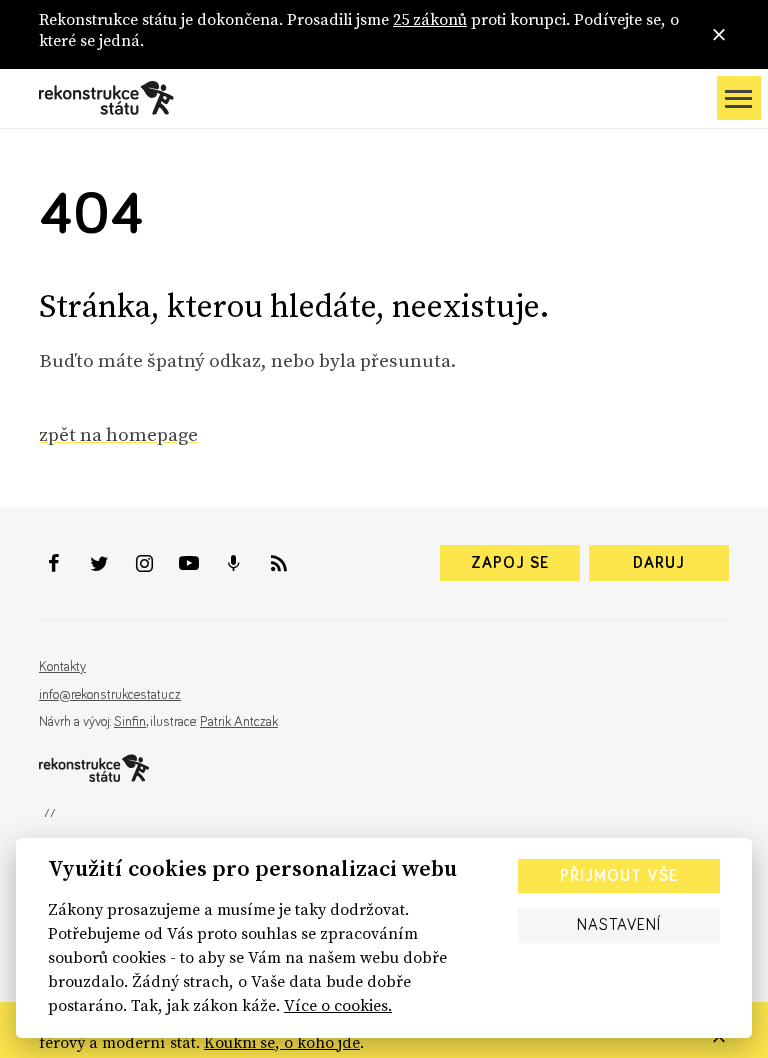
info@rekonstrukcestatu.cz (110, 695)
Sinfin (130, 722)
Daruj (659, 563)
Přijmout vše (619, 876)
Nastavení (619, 925)
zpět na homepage (118, 434)
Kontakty (62, 667)
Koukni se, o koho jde (282, 1042)
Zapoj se (510, 563)
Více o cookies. (338, 1005)
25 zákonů (430, 19)
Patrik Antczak (239, 722)
